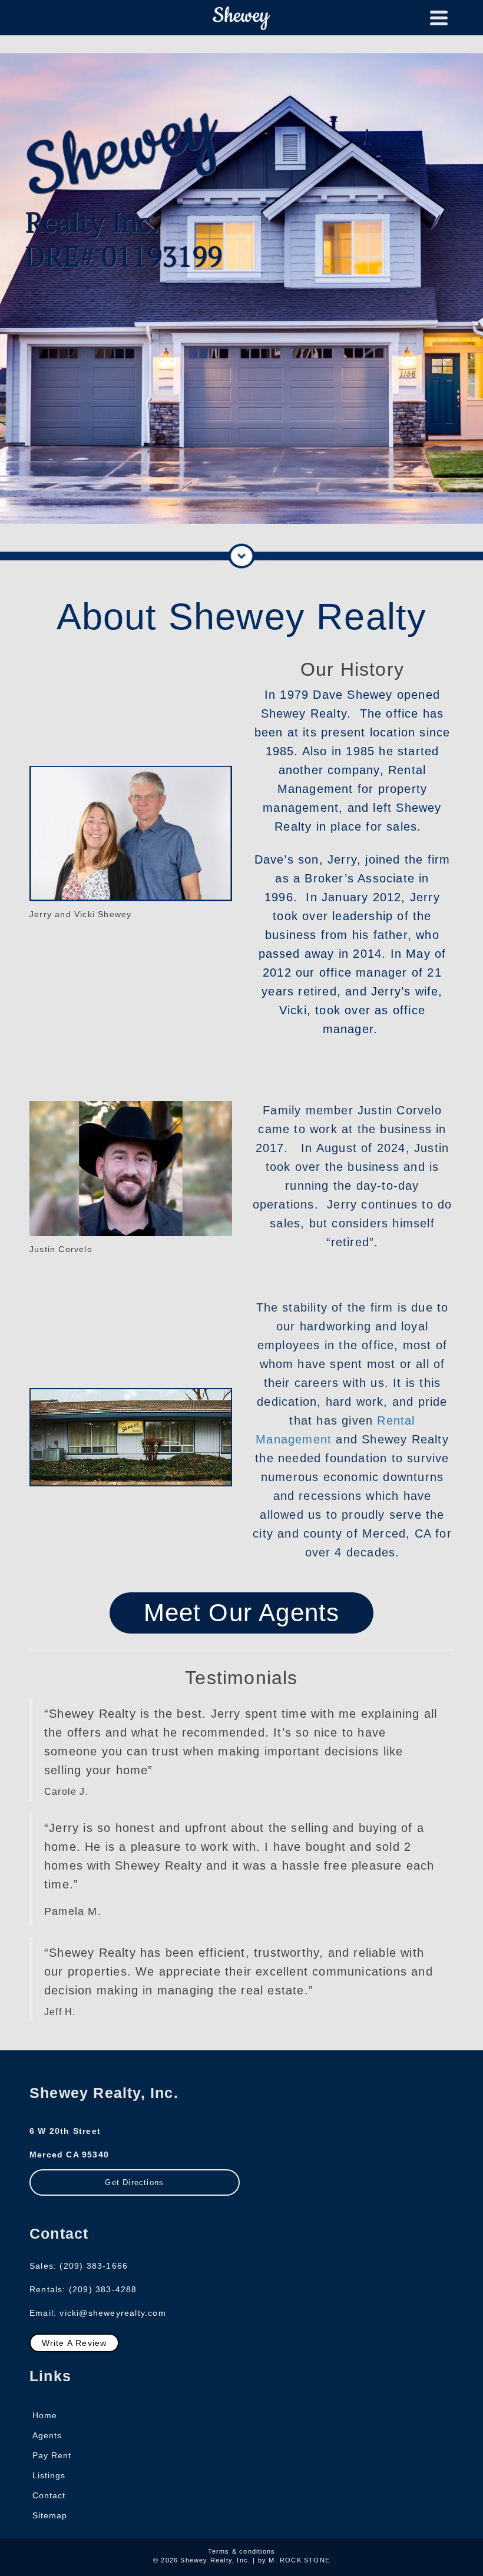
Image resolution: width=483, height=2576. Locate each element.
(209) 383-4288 (103, 2289)
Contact (49, 2495)
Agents (47, 2435)
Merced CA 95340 (69, 2155)
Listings (49, 2475)
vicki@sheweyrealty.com (113, 2313)
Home (45, 2415)
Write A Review (75, 2343)
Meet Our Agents (242, 1613)
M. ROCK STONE (299, 2560)
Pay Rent (52, 2455)
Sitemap (50, 2515)
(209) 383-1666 (94, 2266)
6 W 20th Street (65, 2131)
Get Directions (134, 2182)
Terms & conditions (242, 2551)
